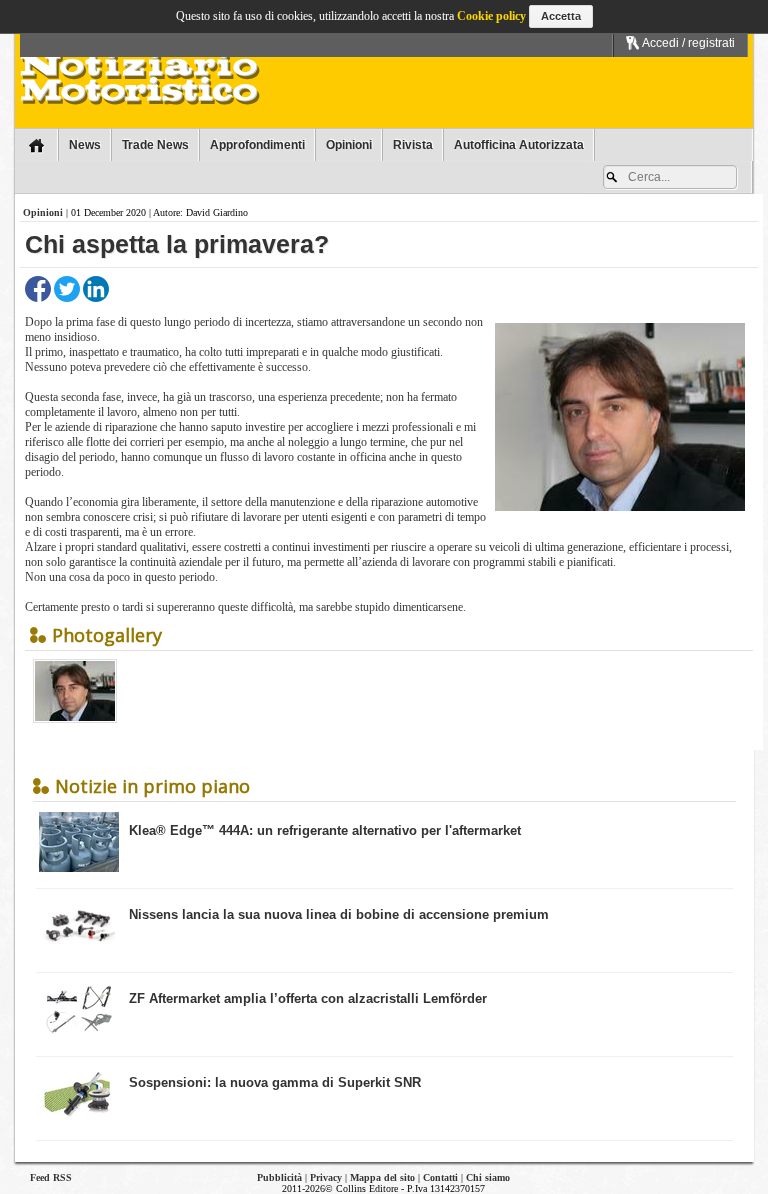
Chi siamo (488, 1177)
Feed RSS (51, 1177)
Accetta (561, 16)
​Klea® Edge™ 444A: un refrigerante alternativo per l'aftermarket (325, 830)
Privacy (326, 1177)
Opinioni (43, 212)
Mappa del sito (382, 1177)
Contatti (440, 1177)
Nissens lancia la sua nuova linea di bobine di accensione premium (339, 914)
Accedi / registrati (687, 43)
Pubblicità (279, 1177)
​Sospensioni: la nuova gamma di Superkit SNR (275, 1082)
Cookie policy (491, 16)
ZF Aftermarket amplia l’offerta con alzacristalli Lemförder (308, 998)
